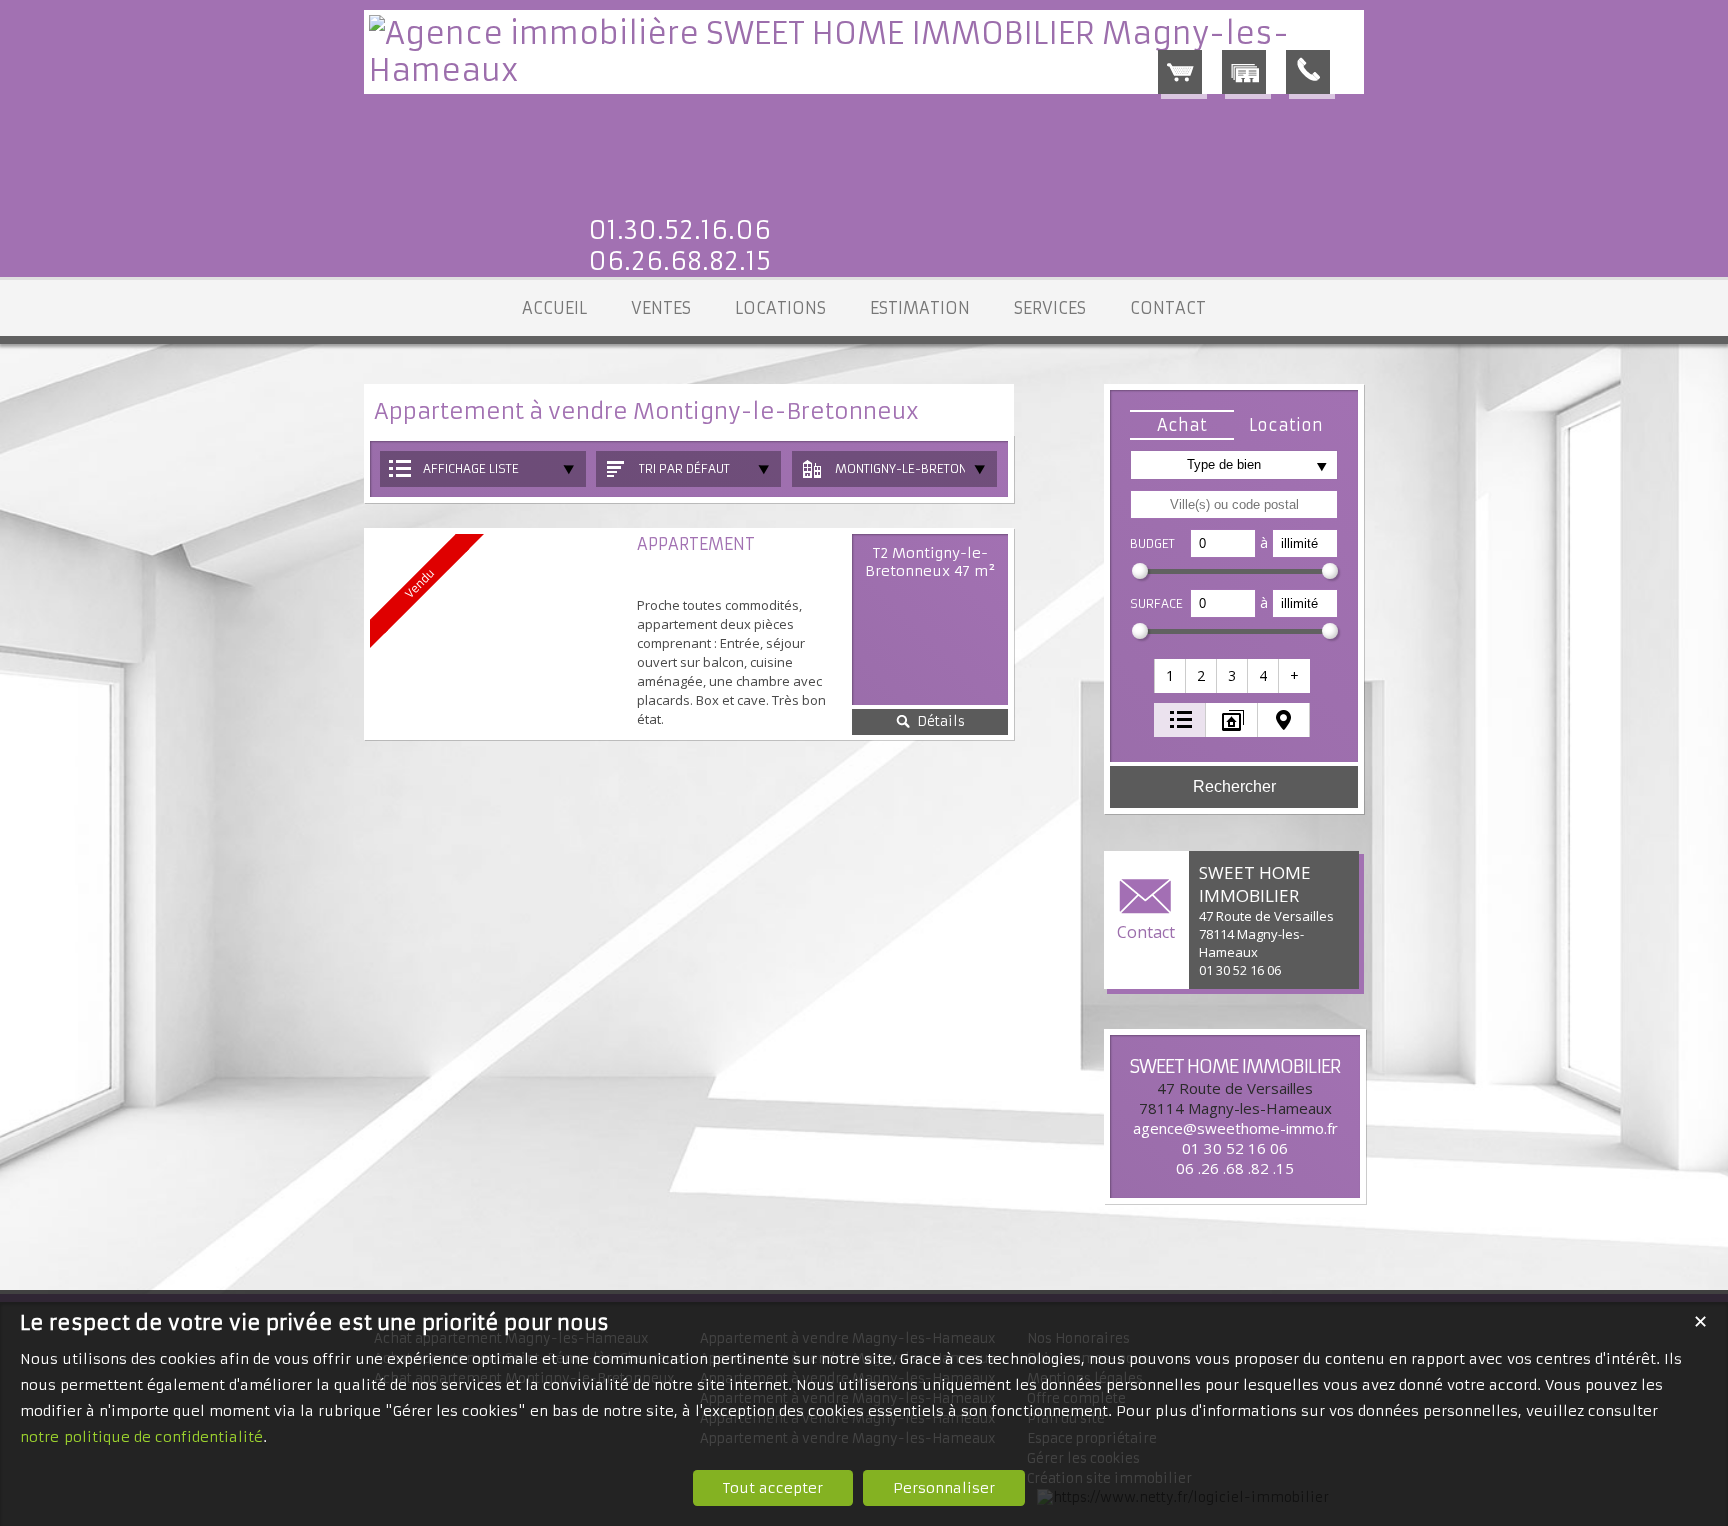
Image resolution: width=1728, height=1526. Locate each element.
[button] (1182, 425)
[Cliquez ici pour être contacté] (1308, 72)
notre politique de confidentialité (141, 1437)
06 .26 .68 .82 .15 (1235, 1168)
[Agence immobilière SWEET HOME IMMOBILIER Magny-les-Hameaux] (864, 70)
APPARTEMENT (696, 544)
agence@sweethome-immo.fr (1235, 1128)
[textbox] (1234, 504)
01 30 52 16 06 (1235, 1148)
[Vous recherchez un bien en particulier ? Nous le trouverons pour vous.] (1244, 72)
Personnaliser (944, 1488)
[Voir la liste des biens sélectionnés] (1180, 72)
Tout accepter (773, 1488)
